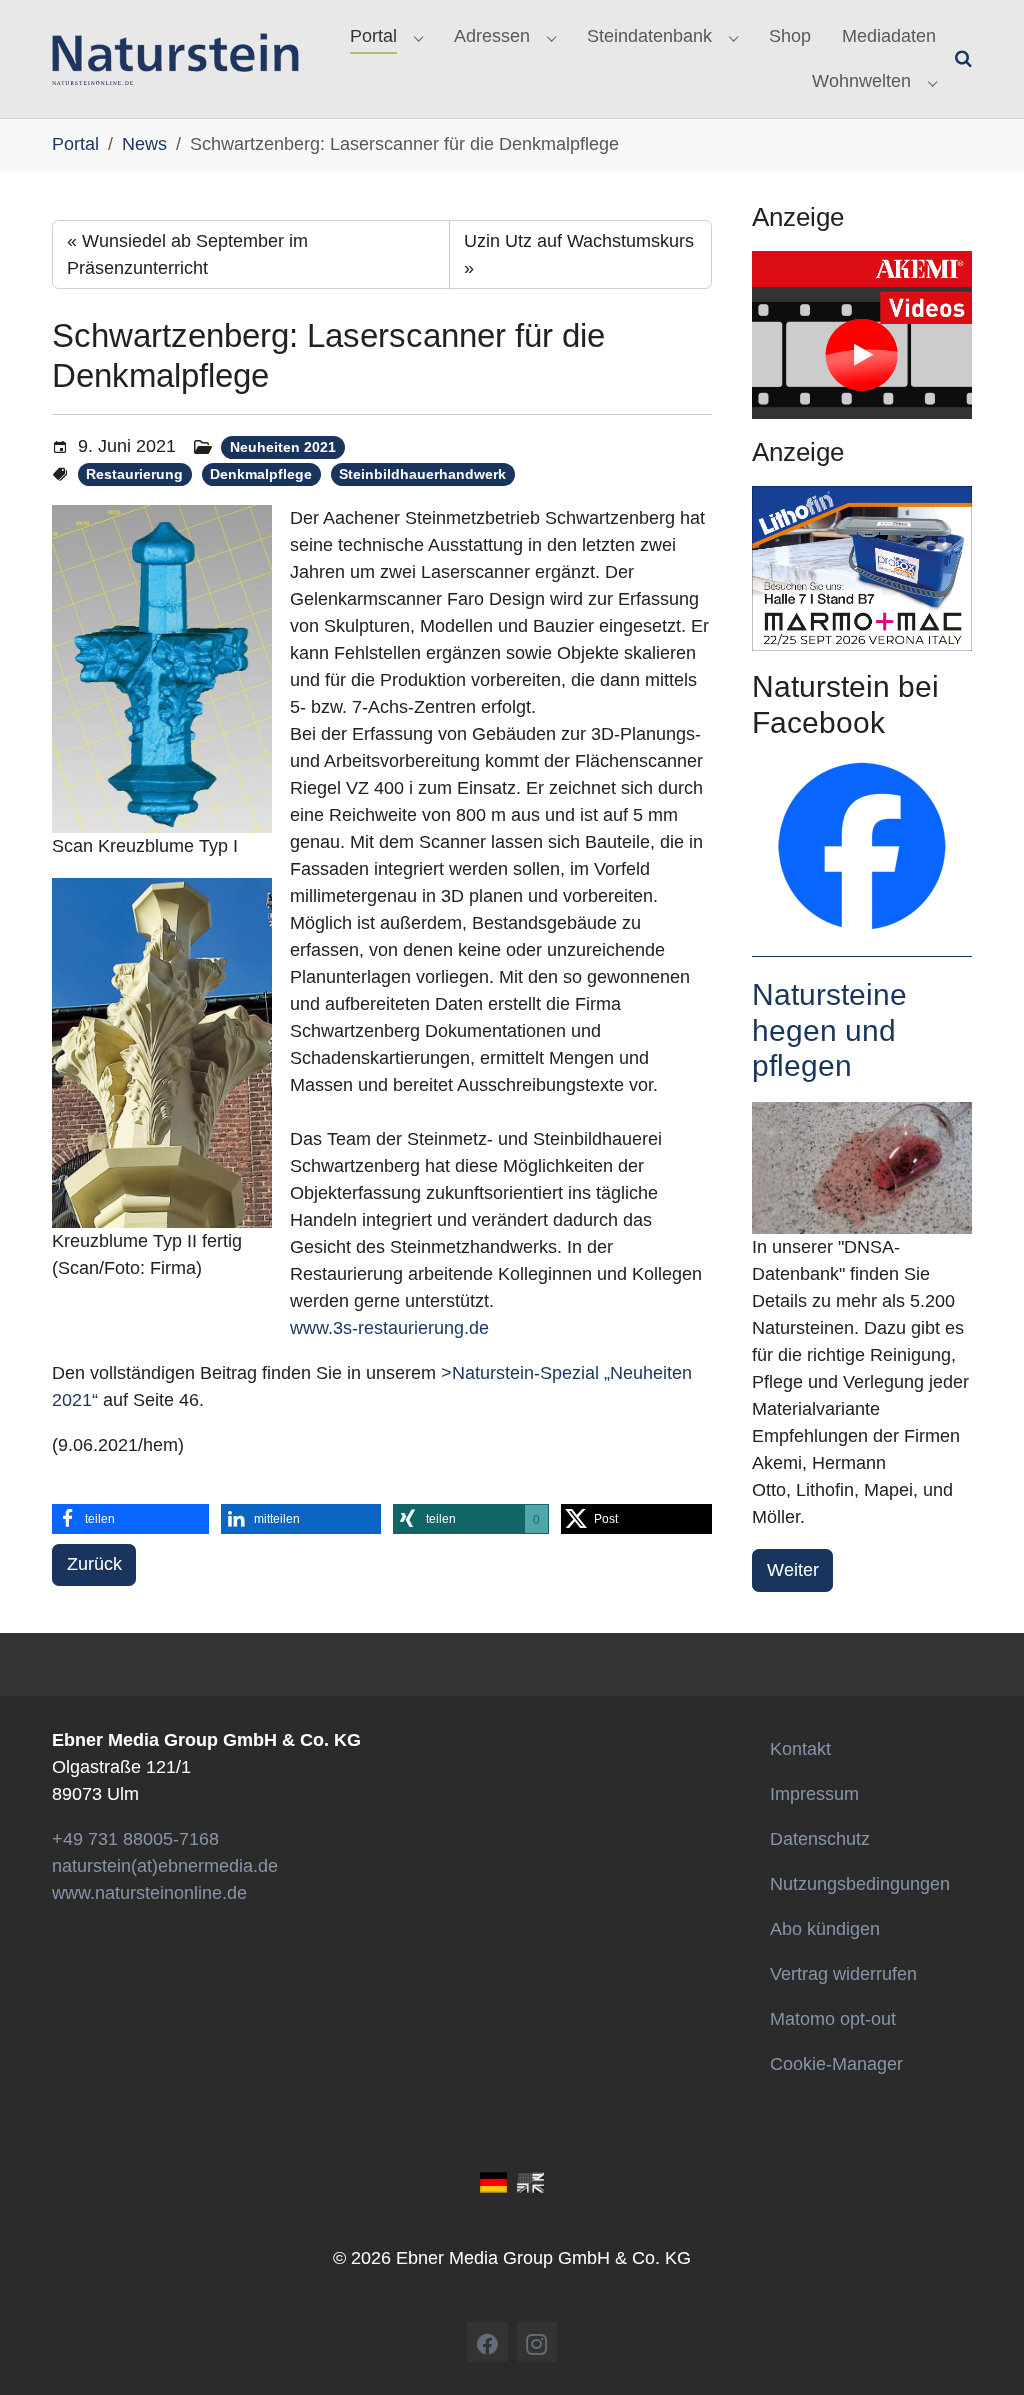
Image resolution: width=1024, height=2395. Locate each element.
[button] (130, 1519)
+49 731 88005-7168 (135, 1839)
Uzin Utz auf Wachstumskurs (579, 254)
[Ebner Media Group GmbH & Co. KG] (175, 59)
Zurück (94, 1564)
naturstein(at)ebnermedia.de (165, 1866)
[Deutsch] (493, 2181)
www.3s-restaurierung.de (389, 1328)
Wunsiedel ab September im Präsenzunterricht (187, 254)
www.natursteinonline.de (149, 1893)
